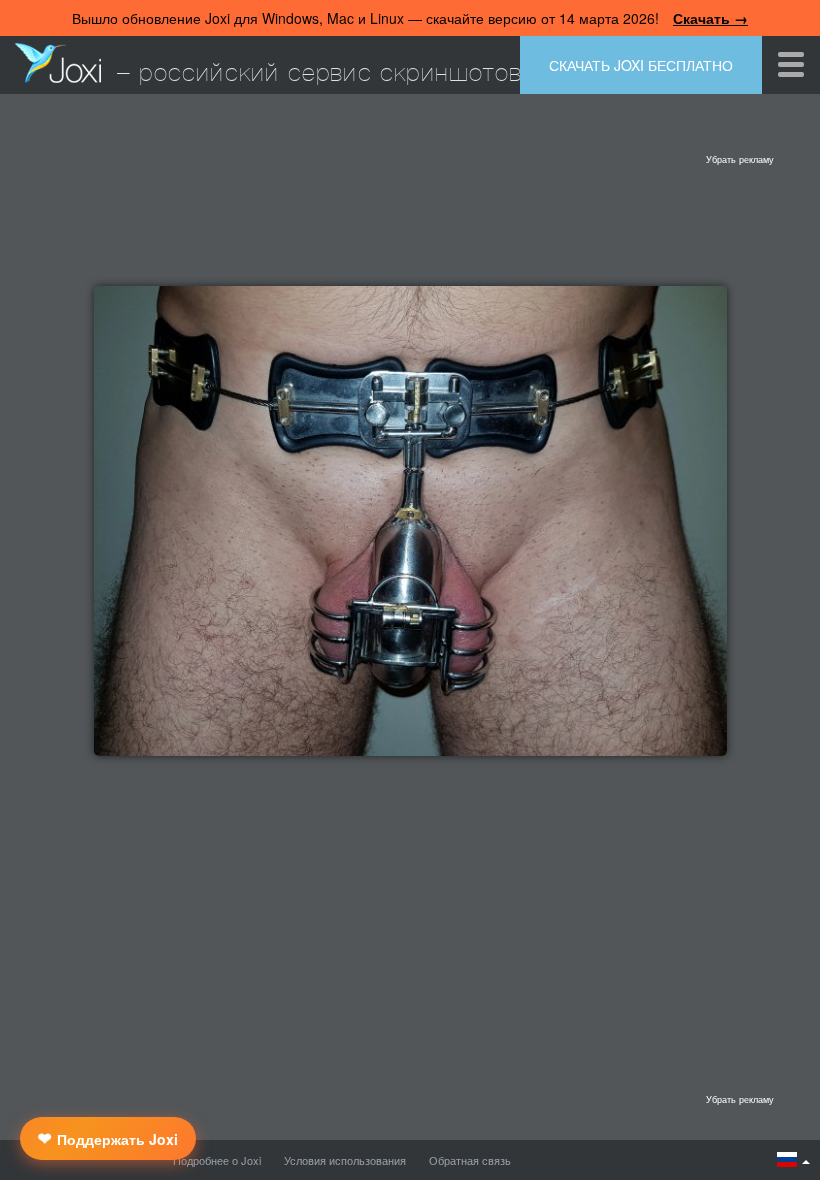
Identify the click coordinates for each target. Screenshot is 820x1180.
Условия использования (345, 1160)
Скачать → (710, 18)
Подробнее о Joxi (217, 1160)
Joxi (58, 63)
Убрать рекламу (740, 159)
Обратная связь (470, 1160)
